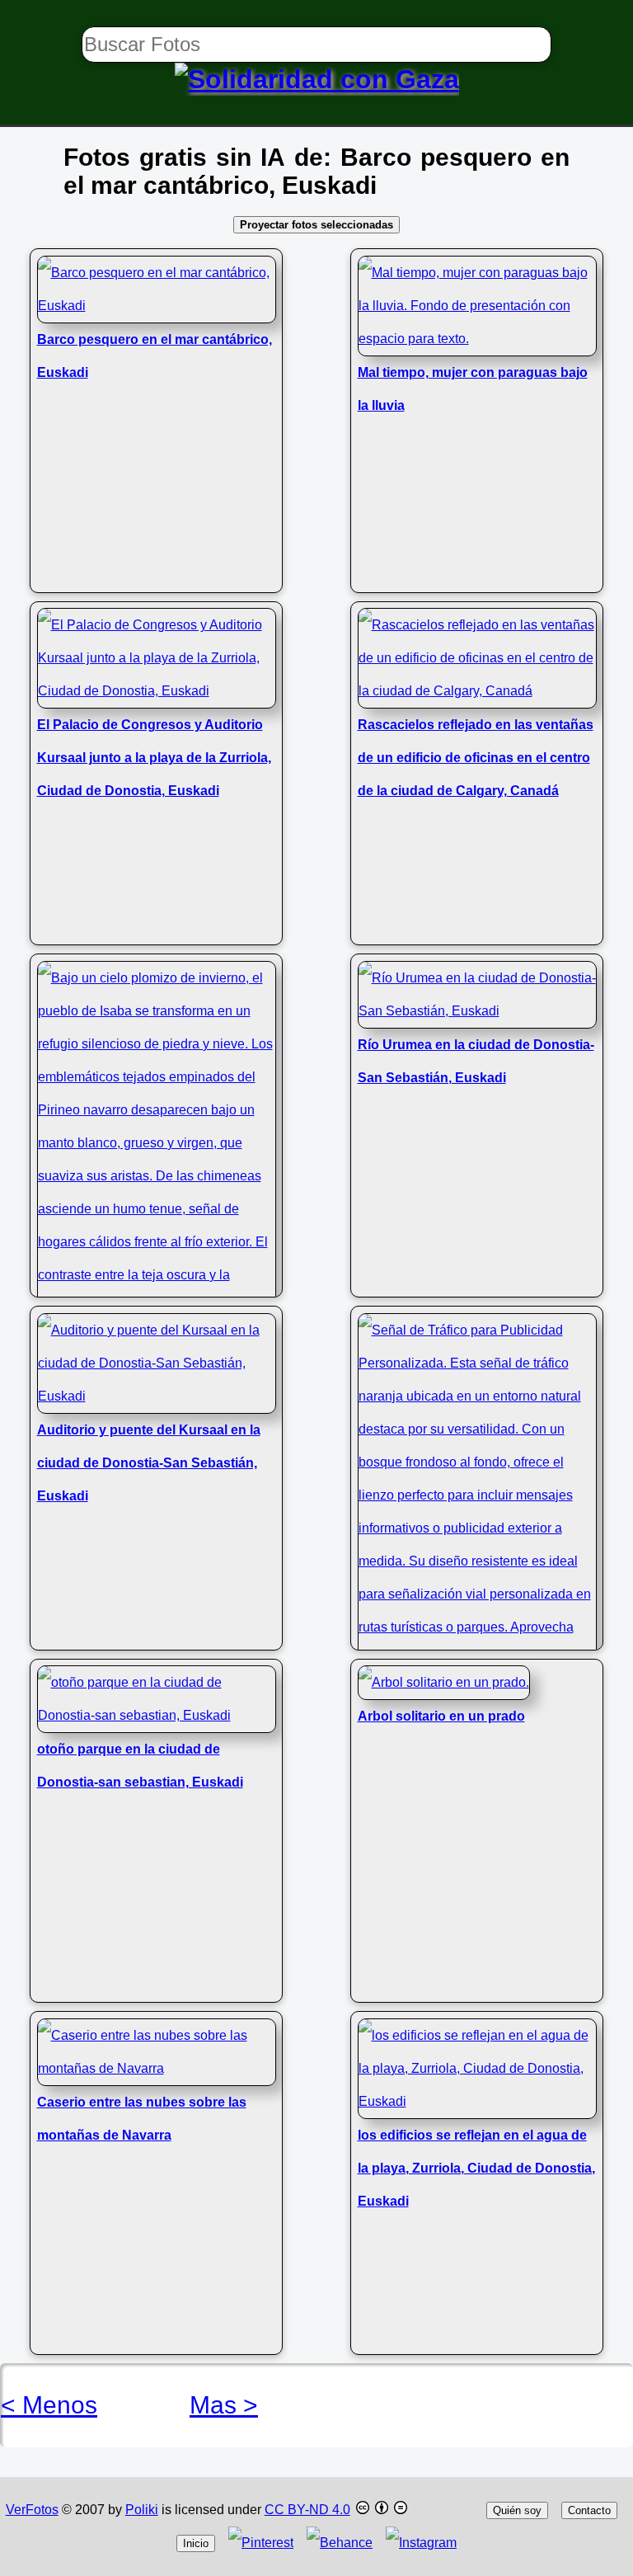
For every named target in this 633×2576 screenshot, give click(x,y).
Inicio (196, 2543)
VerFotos (32, 2510)
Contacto (589, 2510)
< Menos (49, 2405)
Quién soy (517, 2510)
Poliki (142, 2510)
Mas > (224, 2405)
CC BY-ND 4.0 (307, 2510)
